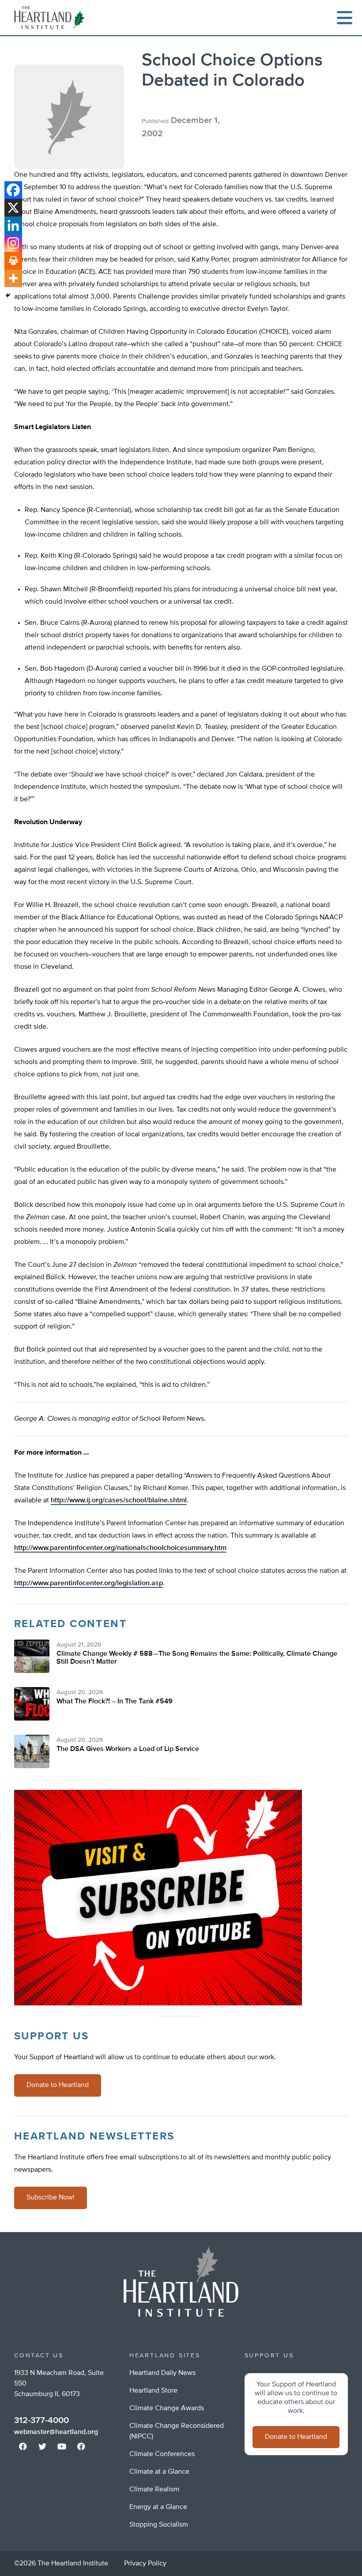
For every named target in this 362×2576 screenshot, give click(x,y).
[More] (13, 278)
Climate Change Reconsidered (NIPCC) (177, 2431)
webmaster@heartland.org (56, 2432)
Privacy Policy (145, 2564)
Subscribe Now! (51, 2198)
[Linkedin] (13, 225)
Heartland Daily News (162, 2373)
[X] (13, 208)
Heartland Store (153, 2391)
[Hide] (8, 295)
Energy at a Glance (158, 2507)
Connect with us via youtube (62, 2446)
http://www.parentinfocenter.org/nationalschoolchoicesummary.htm (120, 1548)
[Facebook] (13, 190)
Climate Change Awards (167, 2408)
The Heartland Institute (51, 18)
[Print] (13, 261)
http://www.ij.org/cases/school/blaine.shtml (119, 1501)
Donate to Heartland (58, 2085)
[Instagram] (13, 243)
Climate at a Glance (159, 2472)
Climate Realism (154, 2490)
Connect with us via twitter (42, 2446)
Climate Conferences (162, 2454)
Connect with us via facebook (23, 2446)
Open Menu (344, 18)
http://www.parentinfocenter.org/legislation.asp (89, 1583)
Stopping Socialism (159, 2525)
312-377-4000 (41, 2420)
